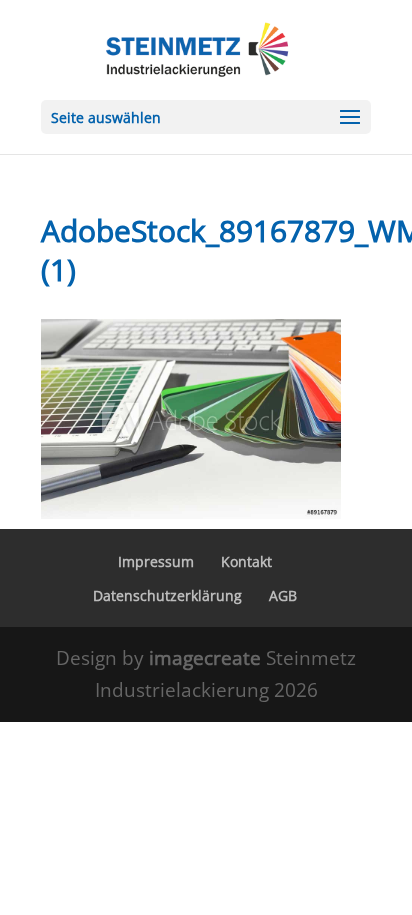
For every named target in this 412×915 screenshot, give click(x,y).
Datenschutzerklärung (167, 595)
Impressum (156, 561)
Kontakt (246, 561)
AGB (283, 595)
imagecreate (207, 658)
